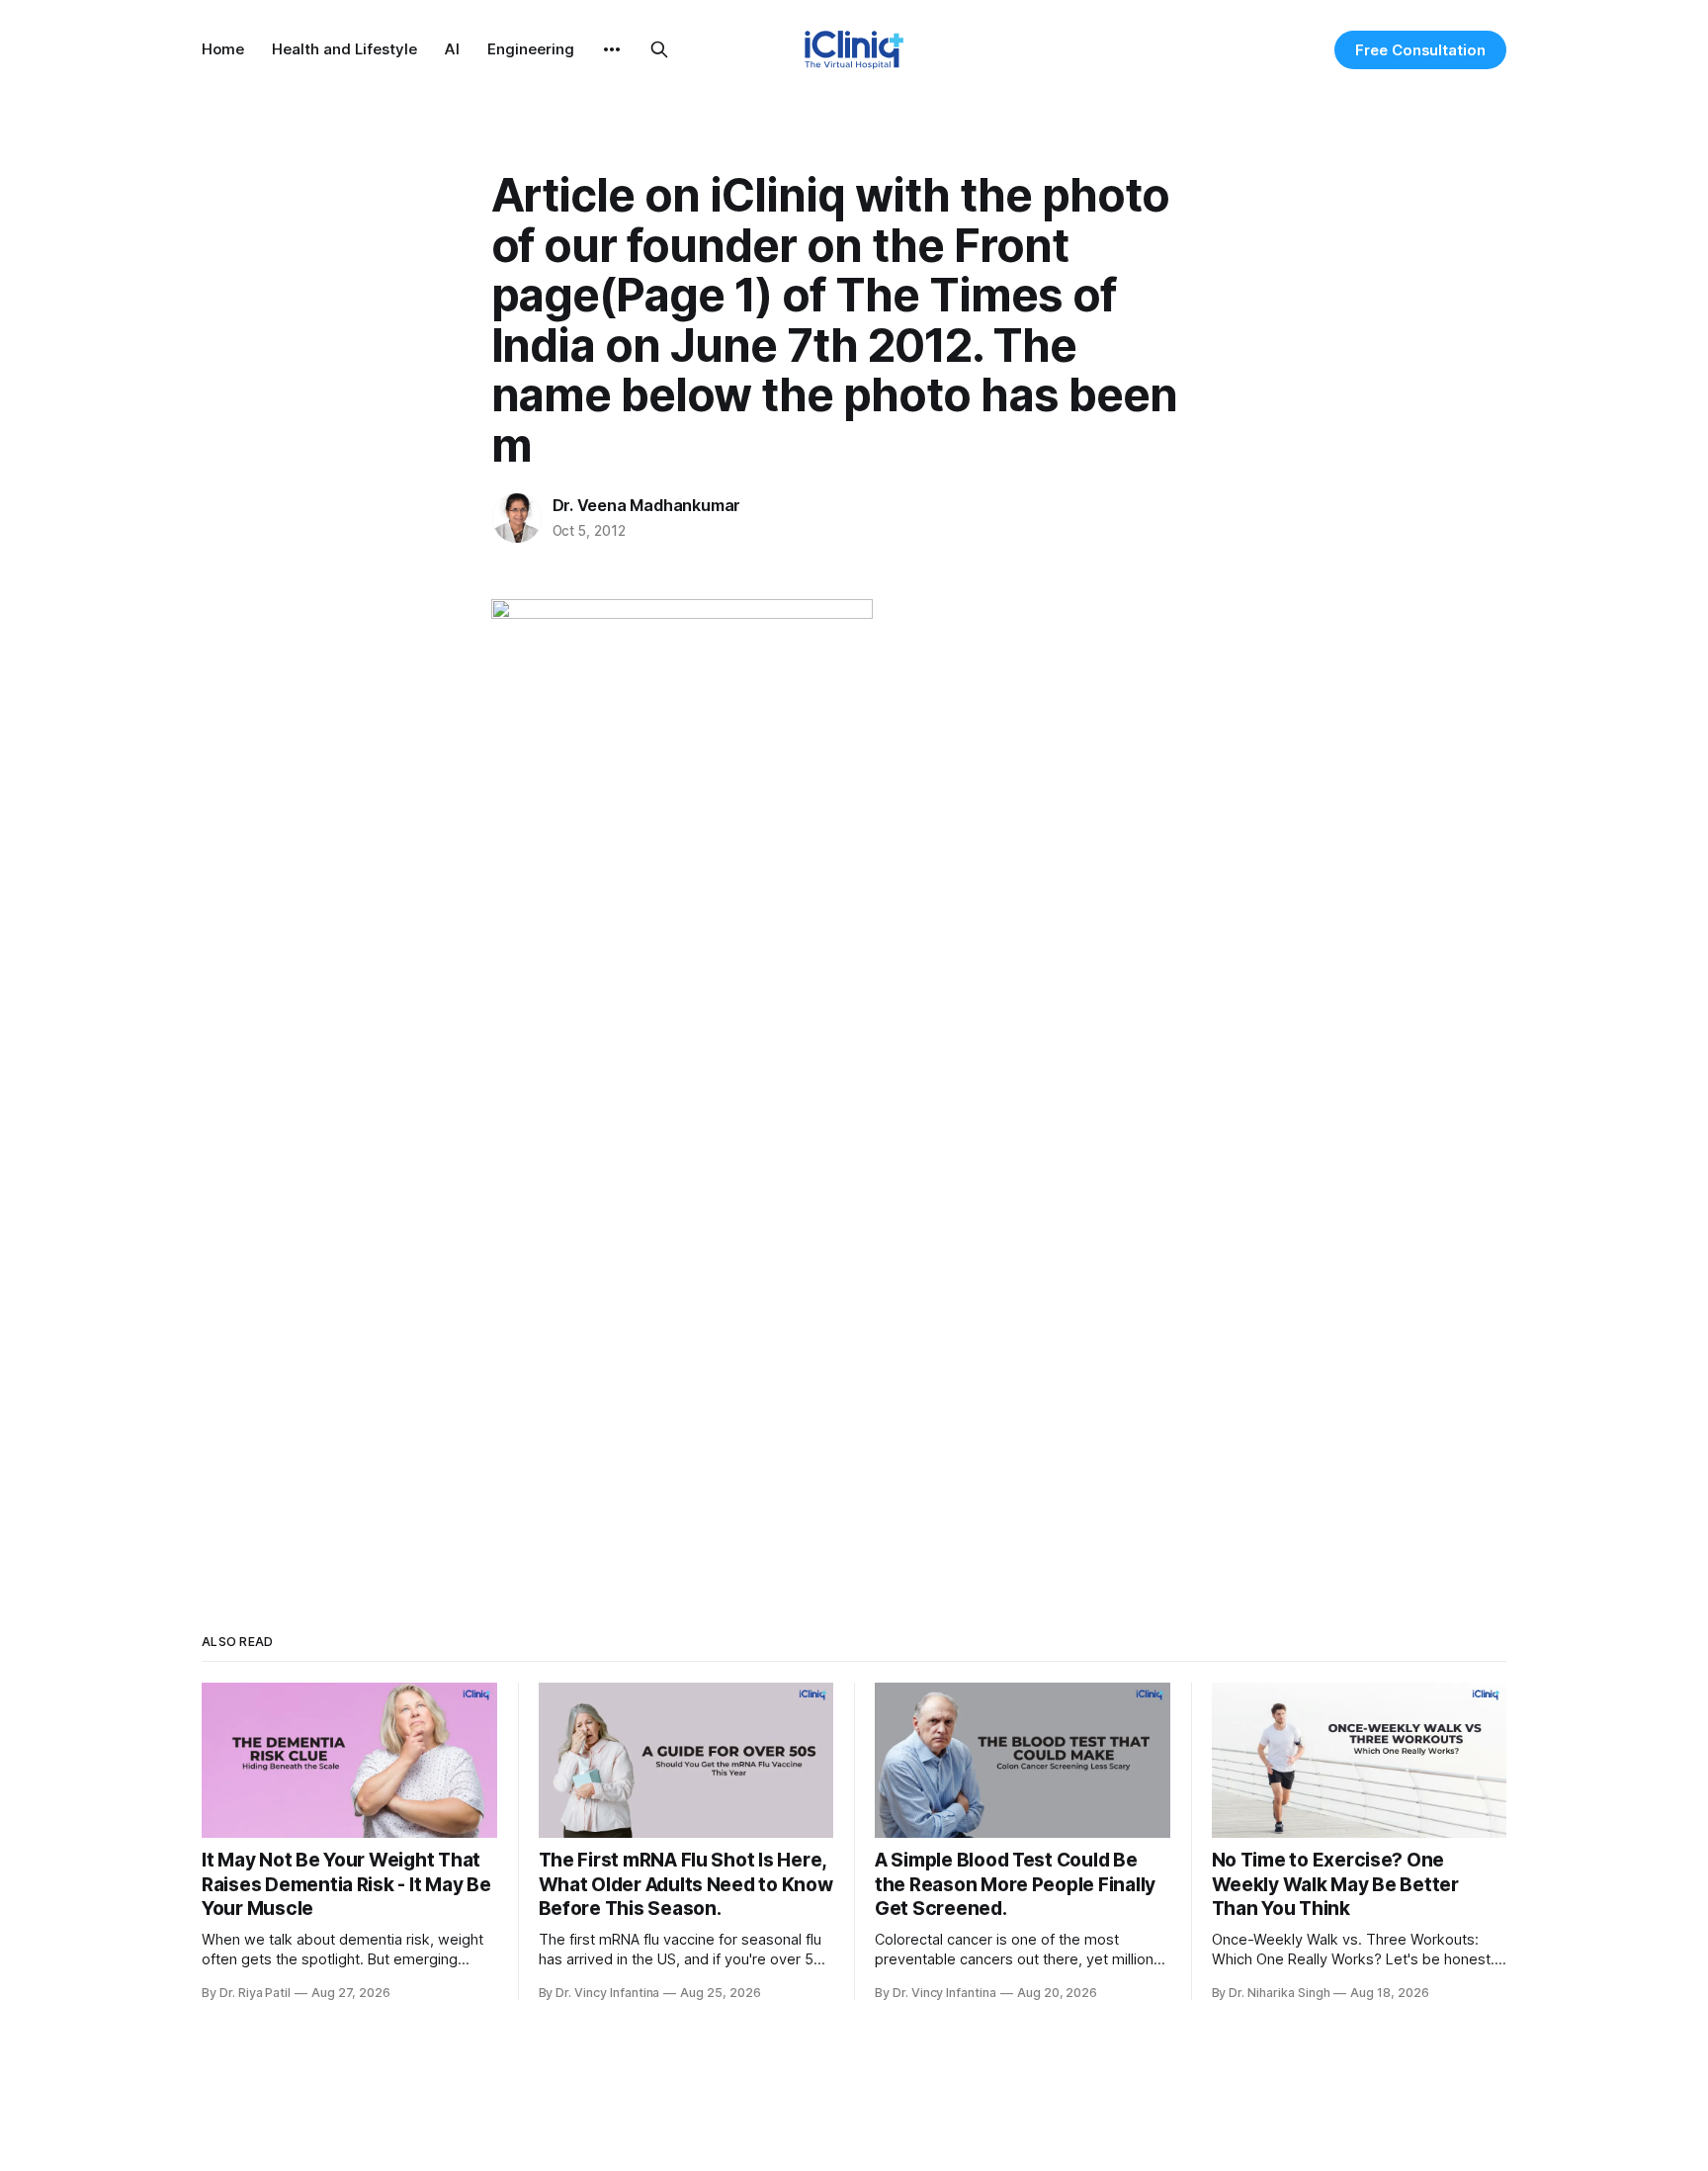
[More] (612, 49)
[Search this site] (659, 49)
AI (452, 49)
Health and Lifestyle (344, 49)
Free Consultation (1420, 50)
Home (223, 49)
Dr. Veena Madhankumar (647, 505)
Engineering (531, 49)
